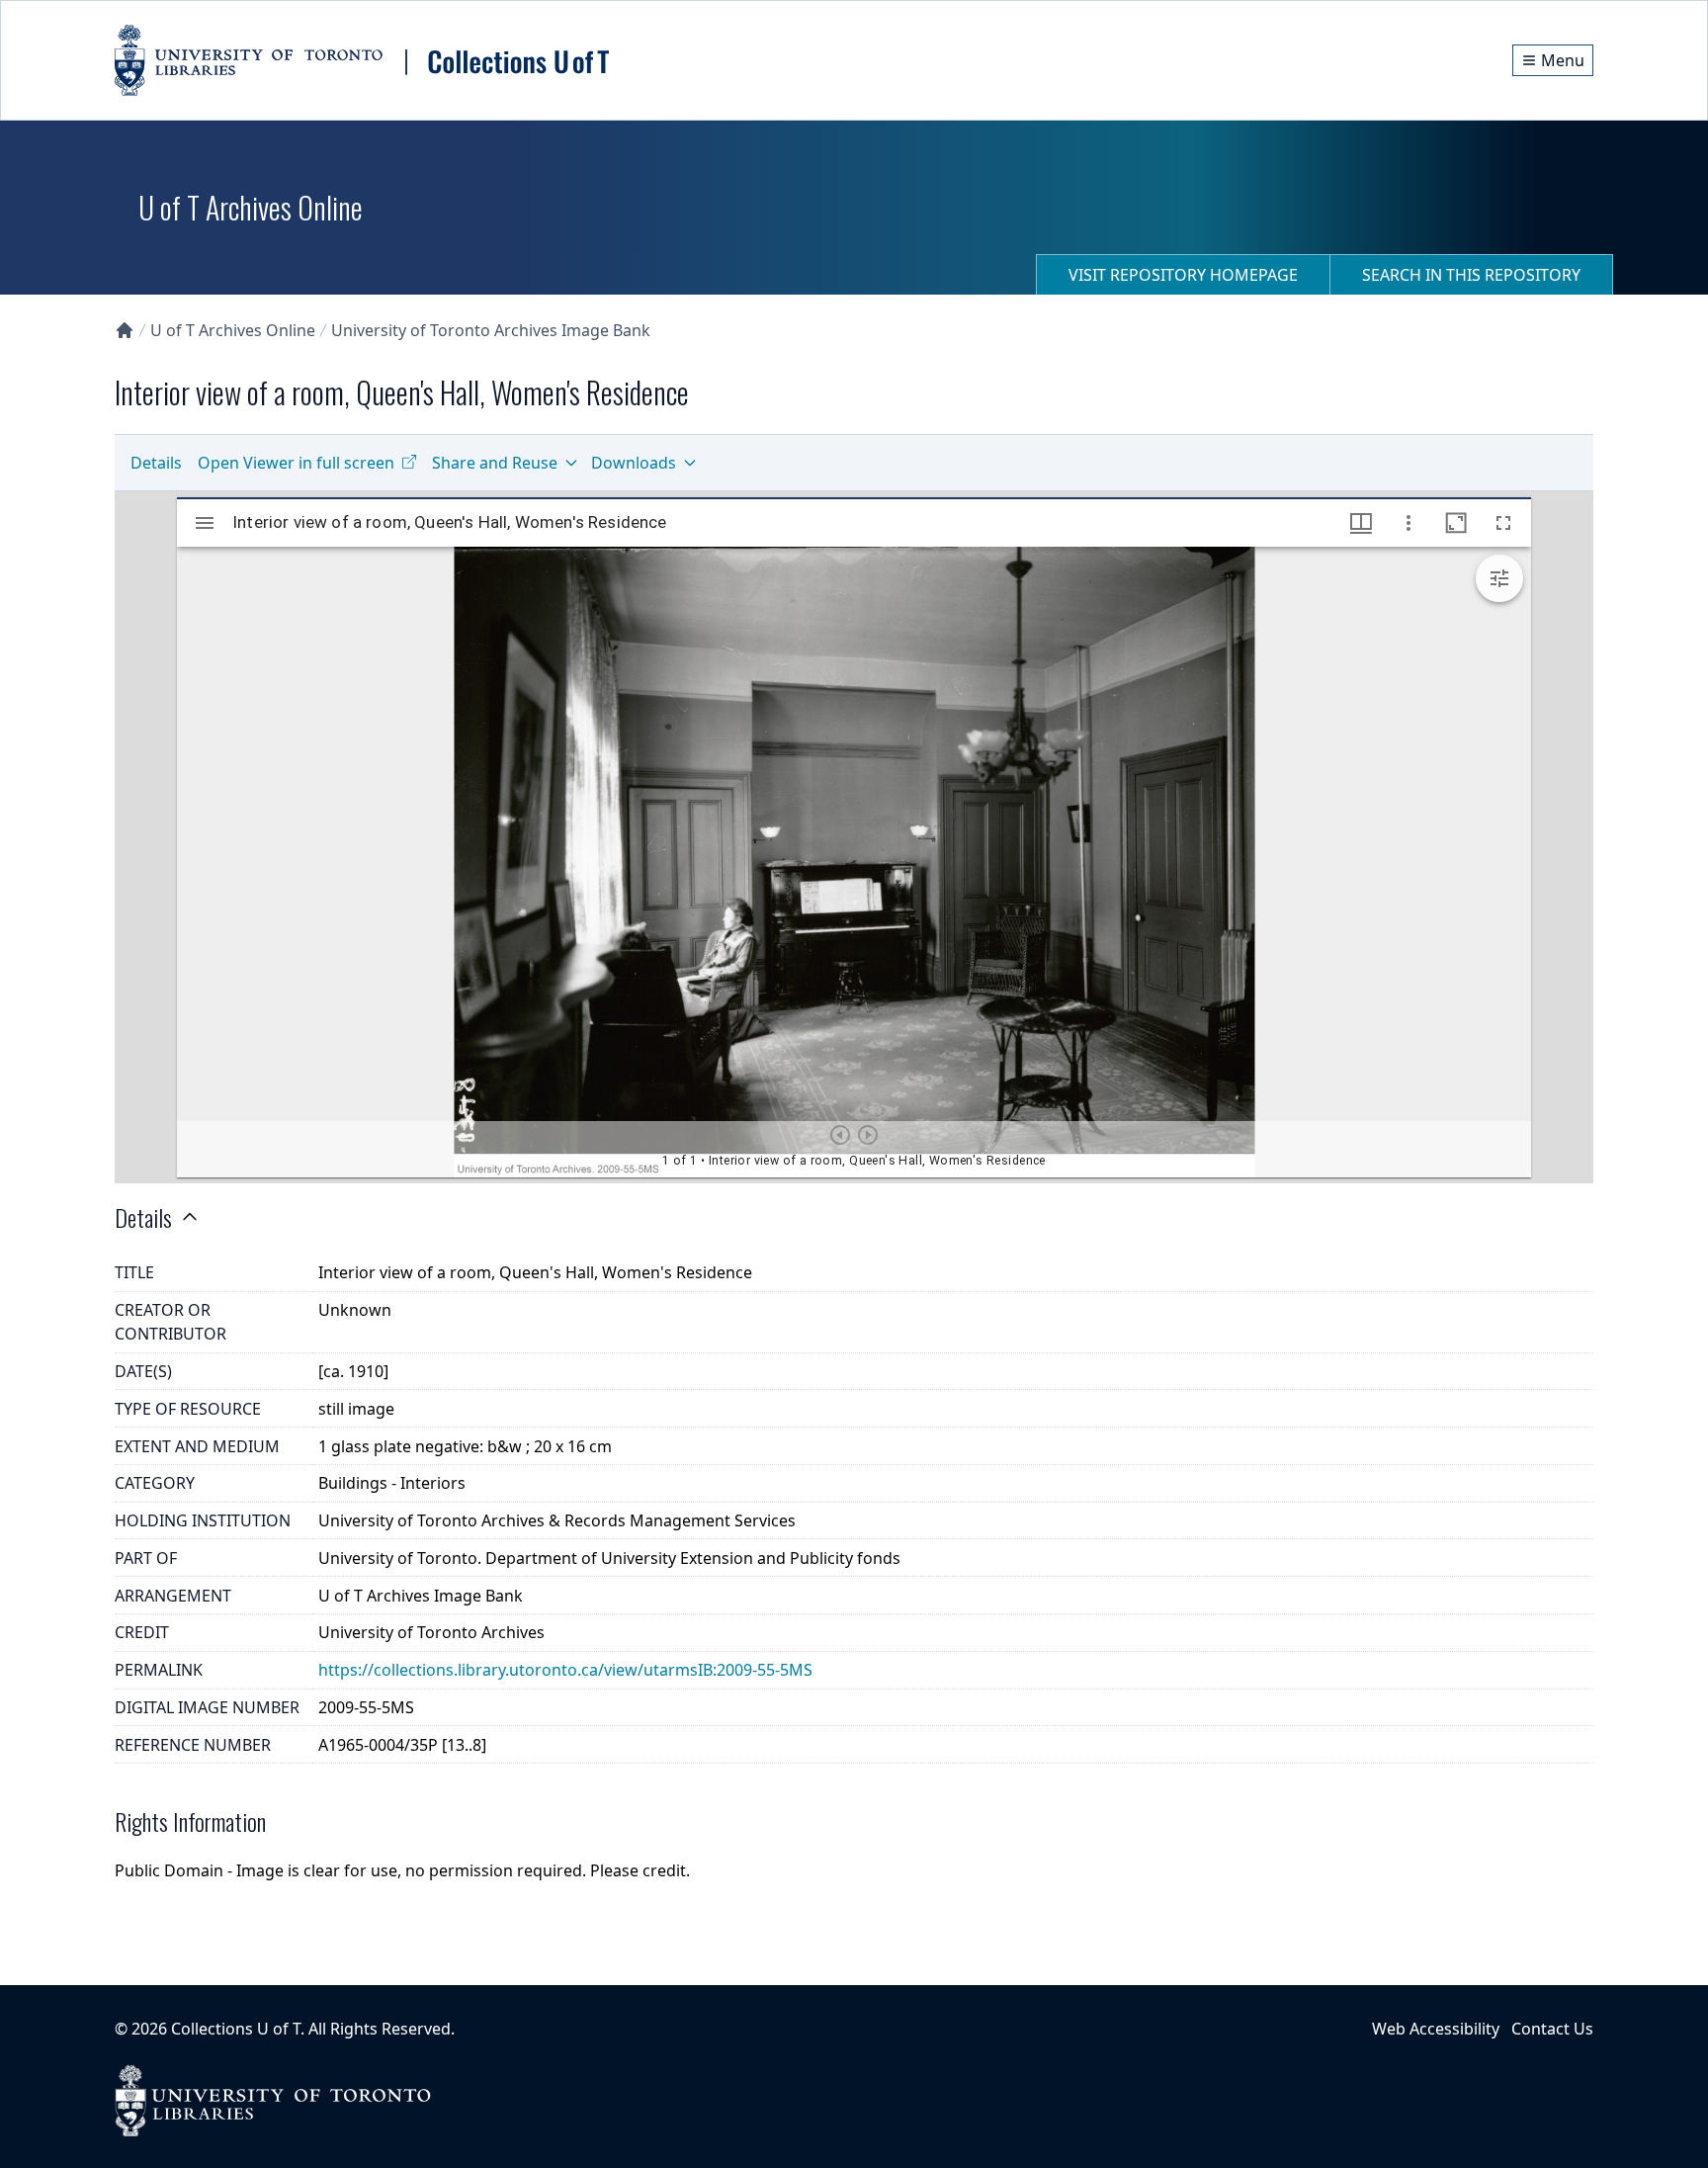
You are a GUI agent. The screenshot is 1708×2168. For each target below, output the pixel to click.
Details (156, 463)
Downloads (634, 463)
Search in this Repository (1471, 275)
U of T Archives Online (233, 330)
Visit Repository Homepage (1183, 275)
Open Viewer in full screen (296, 463)
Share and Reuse (495, 463)
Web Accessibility (1436, 2029)
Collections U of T (236, 2029)
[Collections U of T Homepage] (125, 330)
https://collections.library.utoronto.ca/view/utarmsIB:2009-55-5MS (565, 1670)
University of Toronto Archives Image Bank (491, 330)
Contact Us (1552, 2029)
